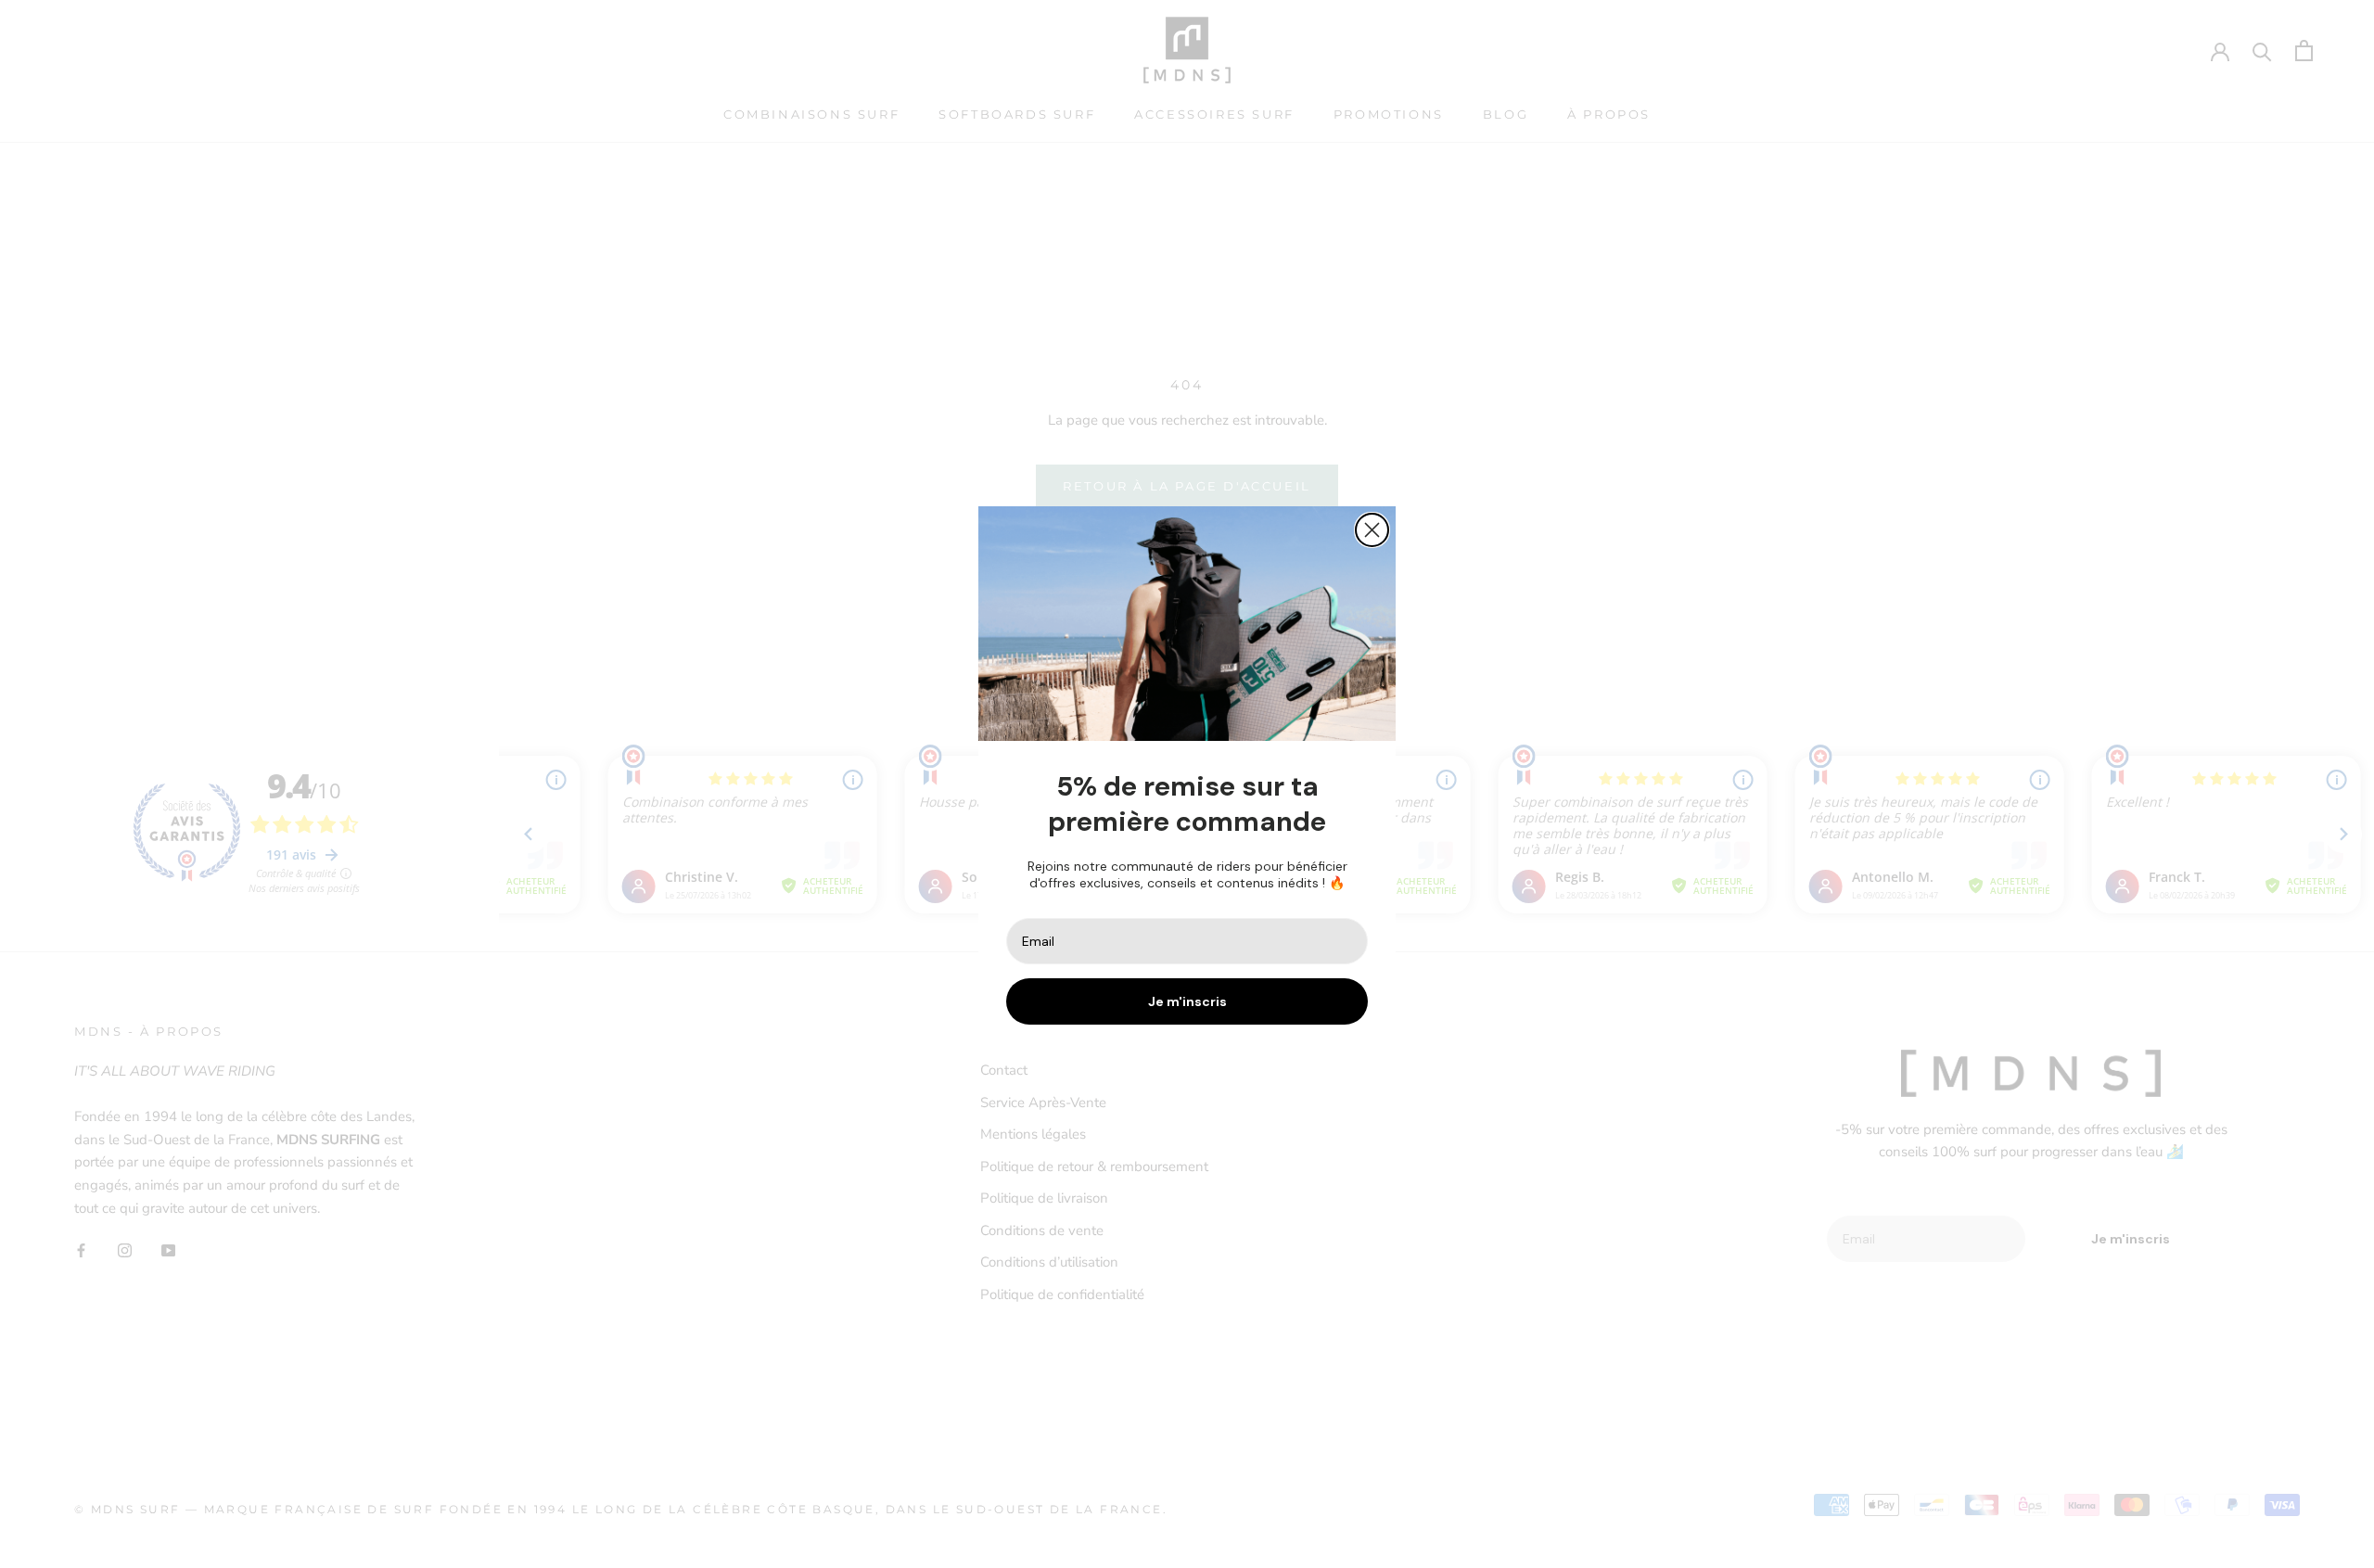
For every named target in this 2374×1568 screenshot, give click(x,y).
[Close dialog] (1372, 530)
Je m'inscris (1187, 1001)
